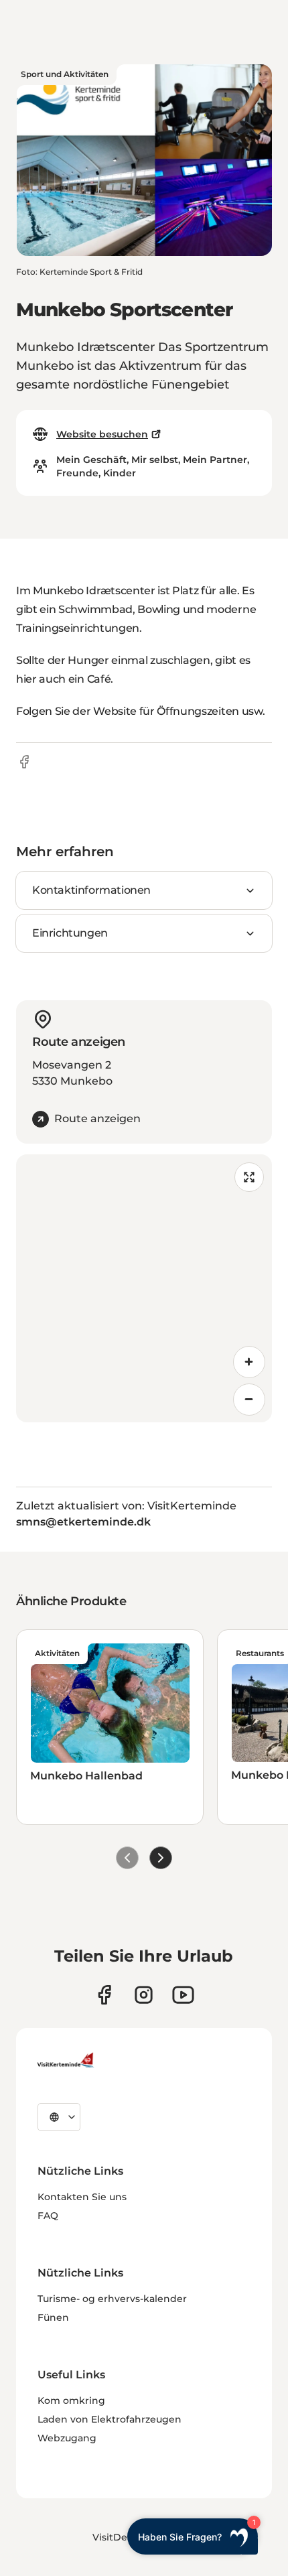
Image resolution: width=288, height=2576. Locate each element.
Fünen (53, 2317)
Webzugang (67, 2438)
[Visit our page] (104, 1995)
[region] (144, 1288)
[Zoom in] (249, 1362)
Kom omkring (71, 2400)
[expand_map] (249, 1177)
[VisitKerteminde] (67, 2060)
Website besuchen (102, 434)
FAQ (48, 2216)
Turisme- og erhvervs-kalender (112, 2299)
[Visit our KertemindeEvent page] (183, 1995)
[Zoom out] (249, 1400)
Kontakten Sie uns (82, 2197)
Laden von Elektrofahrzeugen (110, 2419)
